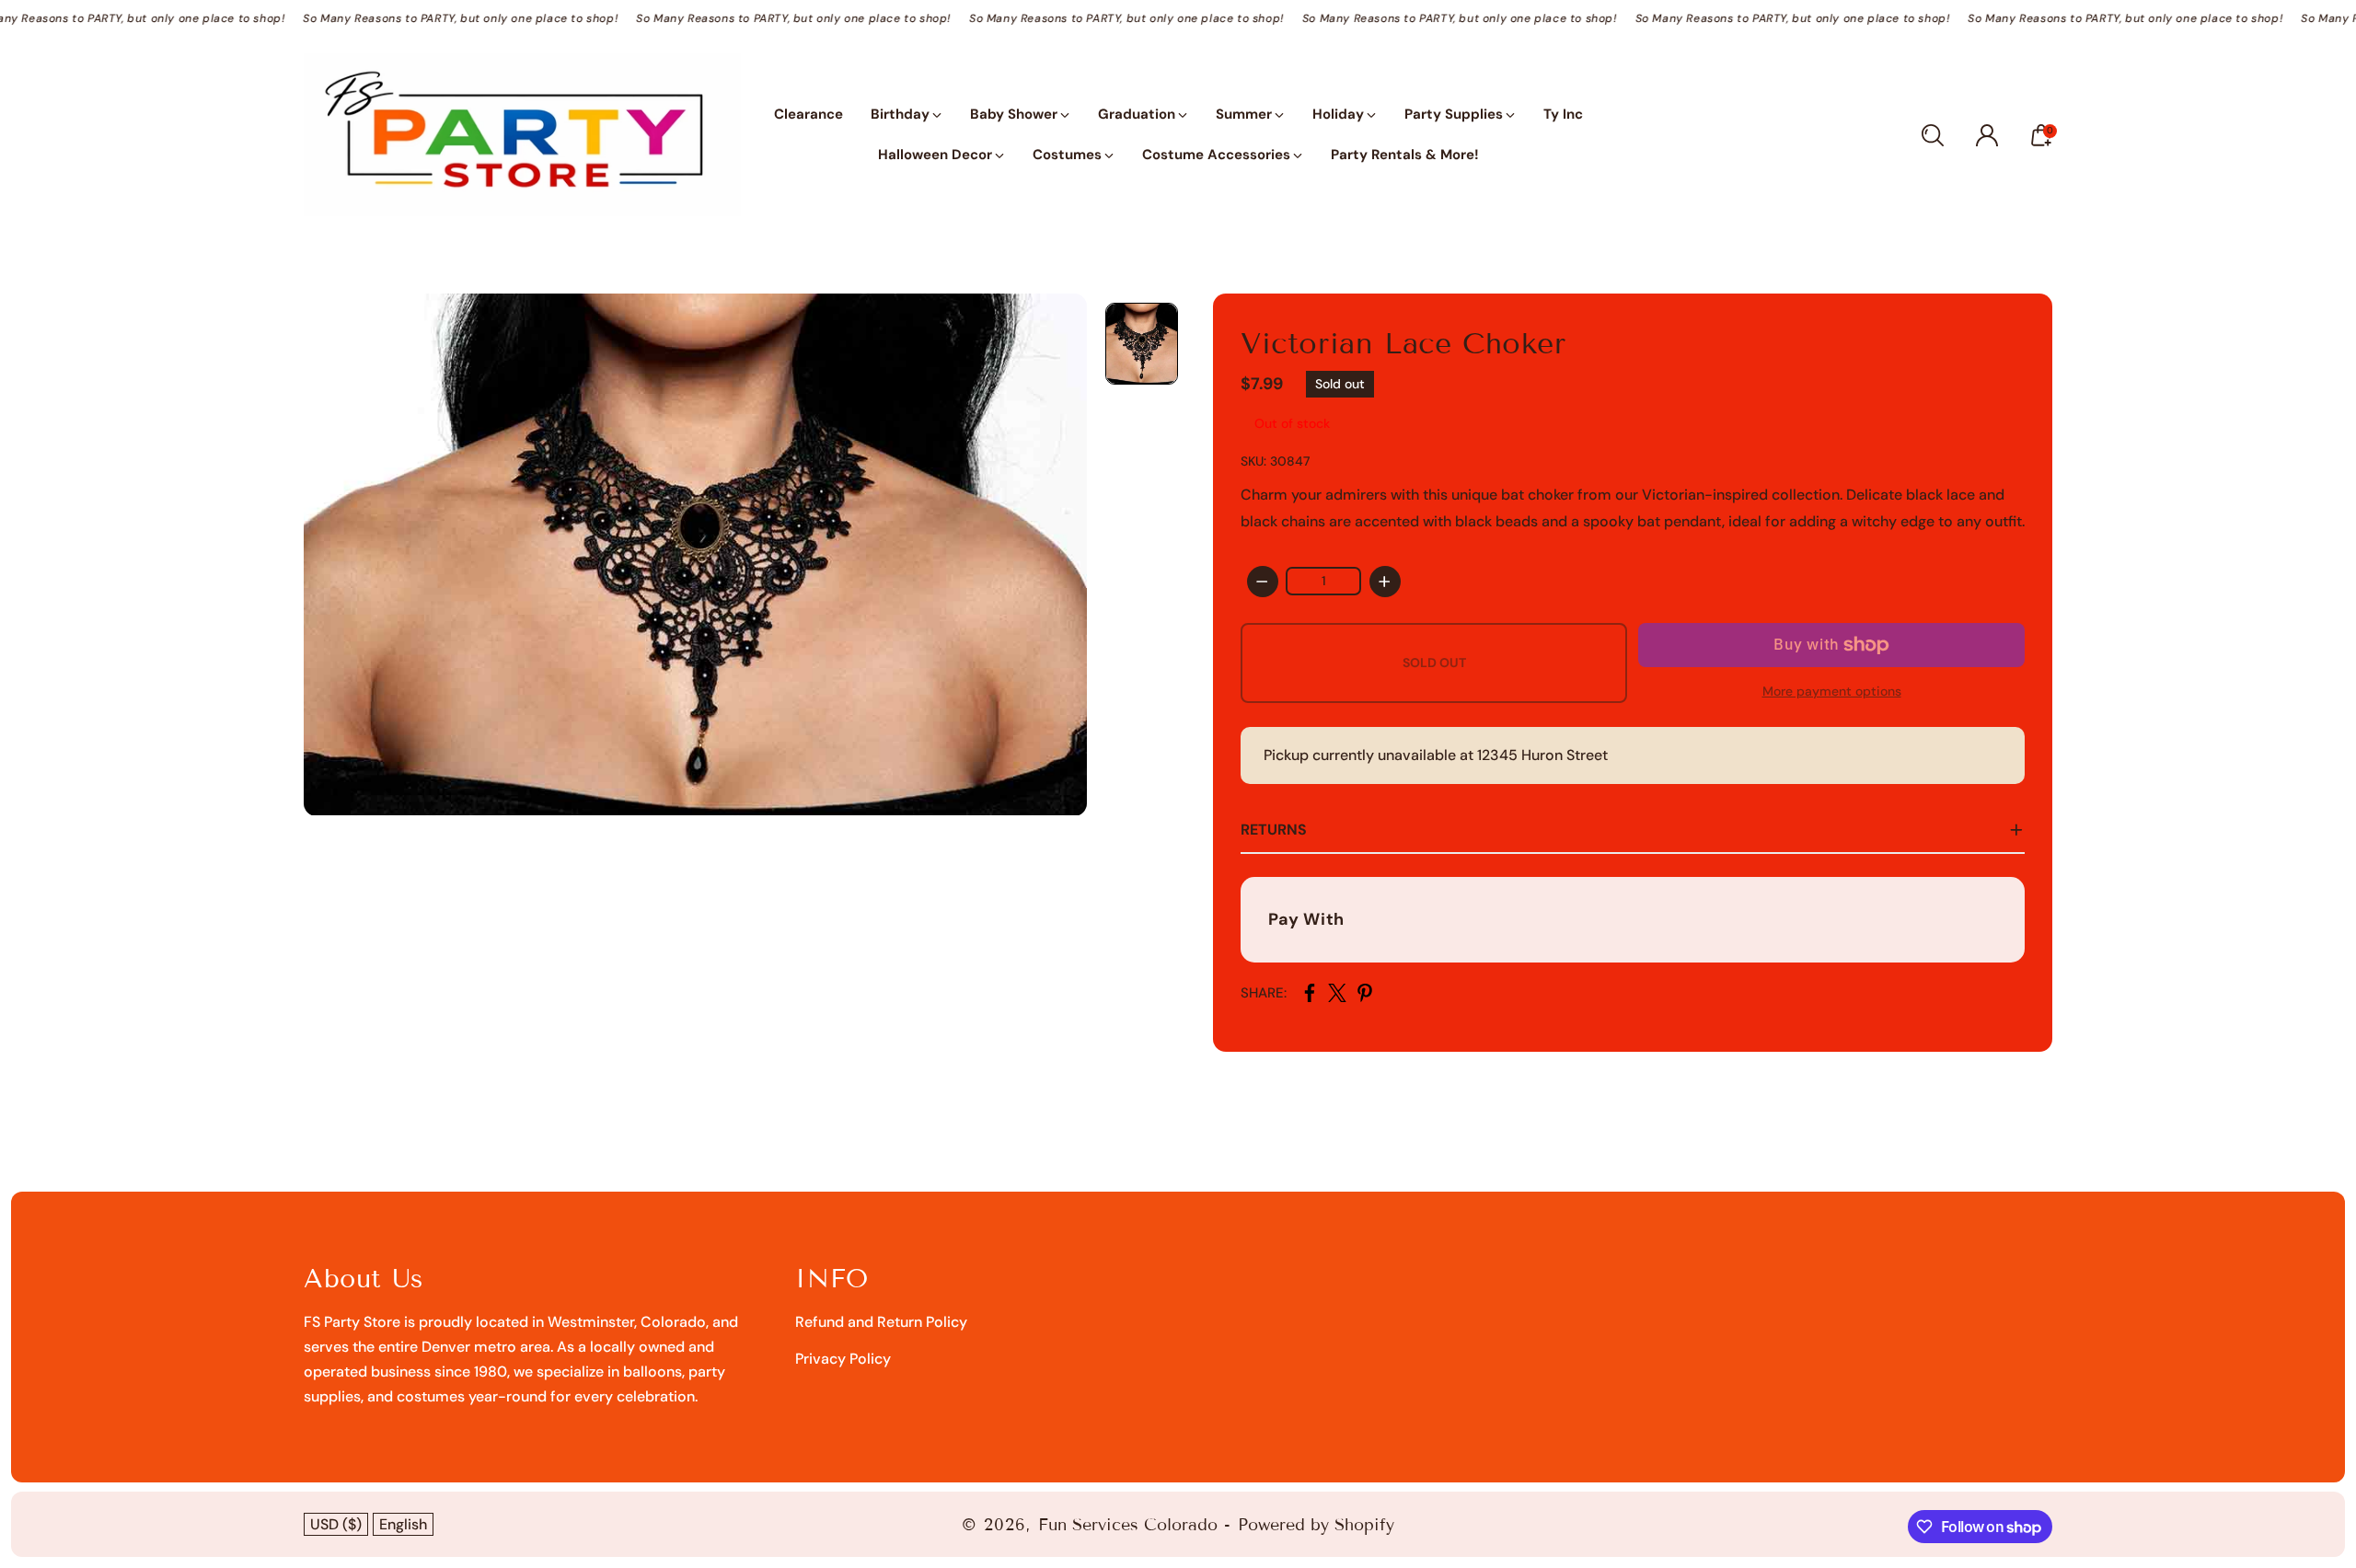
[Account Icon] (1987, 135)
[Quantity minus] (1263, 582)
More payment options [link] (1832, 691)
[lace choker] (695, 554)
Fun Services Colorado (1128, 1525)
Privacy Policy (843, 1359)
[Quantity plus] (1385, 582)
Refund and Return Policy (881, 1322)
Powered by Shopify (1316, 1525)
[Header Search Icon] (1933, 135)
